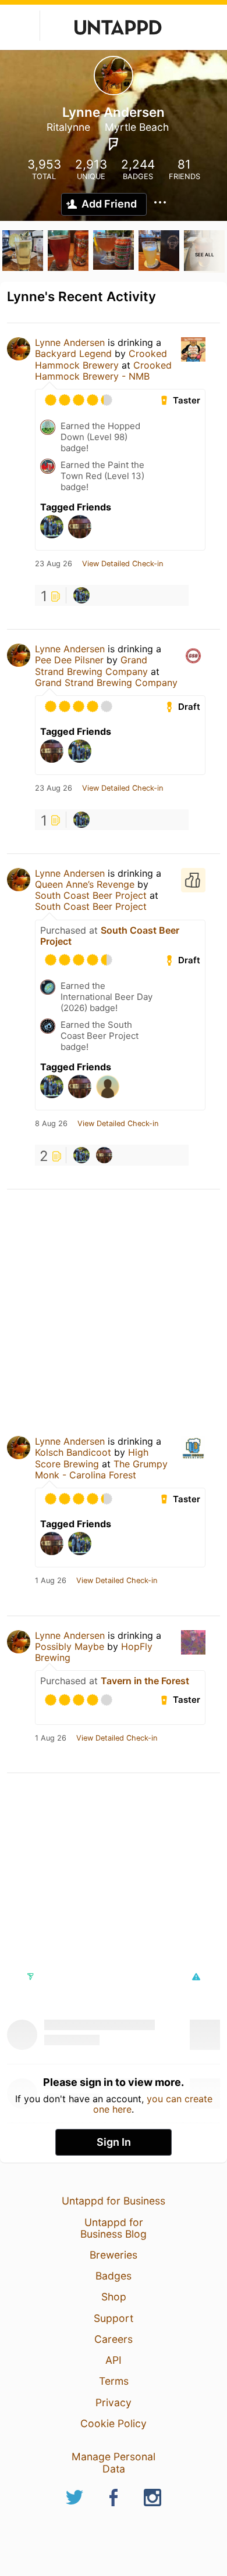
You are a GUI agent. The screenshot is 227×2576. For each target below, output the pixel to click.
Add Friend (109, 204)
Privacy (114, 2402)
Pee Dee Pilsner (69, 660)
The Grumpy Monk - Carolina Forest (101, 1469)
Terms (114, 2381)
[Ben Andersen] (81, 595)
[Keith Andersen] (104, 1155)
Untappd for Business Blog (114, 2228)
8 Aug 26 (51, 1124)
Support (114, 2318)
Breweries (114, 2255)
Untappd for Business (114, 2201)
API (114, 2360)
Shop (114, 2297)
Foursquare (114, 144)
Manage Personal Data (114, 2462)
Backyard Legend (73, 353)
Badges (114, 2276)
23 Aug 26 (54, 564)
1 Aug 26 (51, 1581)
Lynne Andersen (70, 342)
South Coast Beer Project (91, 895)
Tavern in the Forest (145, 1681)
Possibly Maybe (70, 1646)
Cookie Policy (114, 2423)
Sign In (114, 2142)
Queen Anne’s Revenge (85, 884)
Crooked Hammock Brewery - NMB (103, 371)
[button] (196, 1977)
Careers (114, 2339)
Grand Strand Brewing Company (91, 665)
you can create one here (153, 2104)
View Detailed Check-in (123, 564)
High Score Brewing (92, 1458)
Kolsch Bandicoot (73, 1452)
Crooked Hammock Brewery (101, 359)
